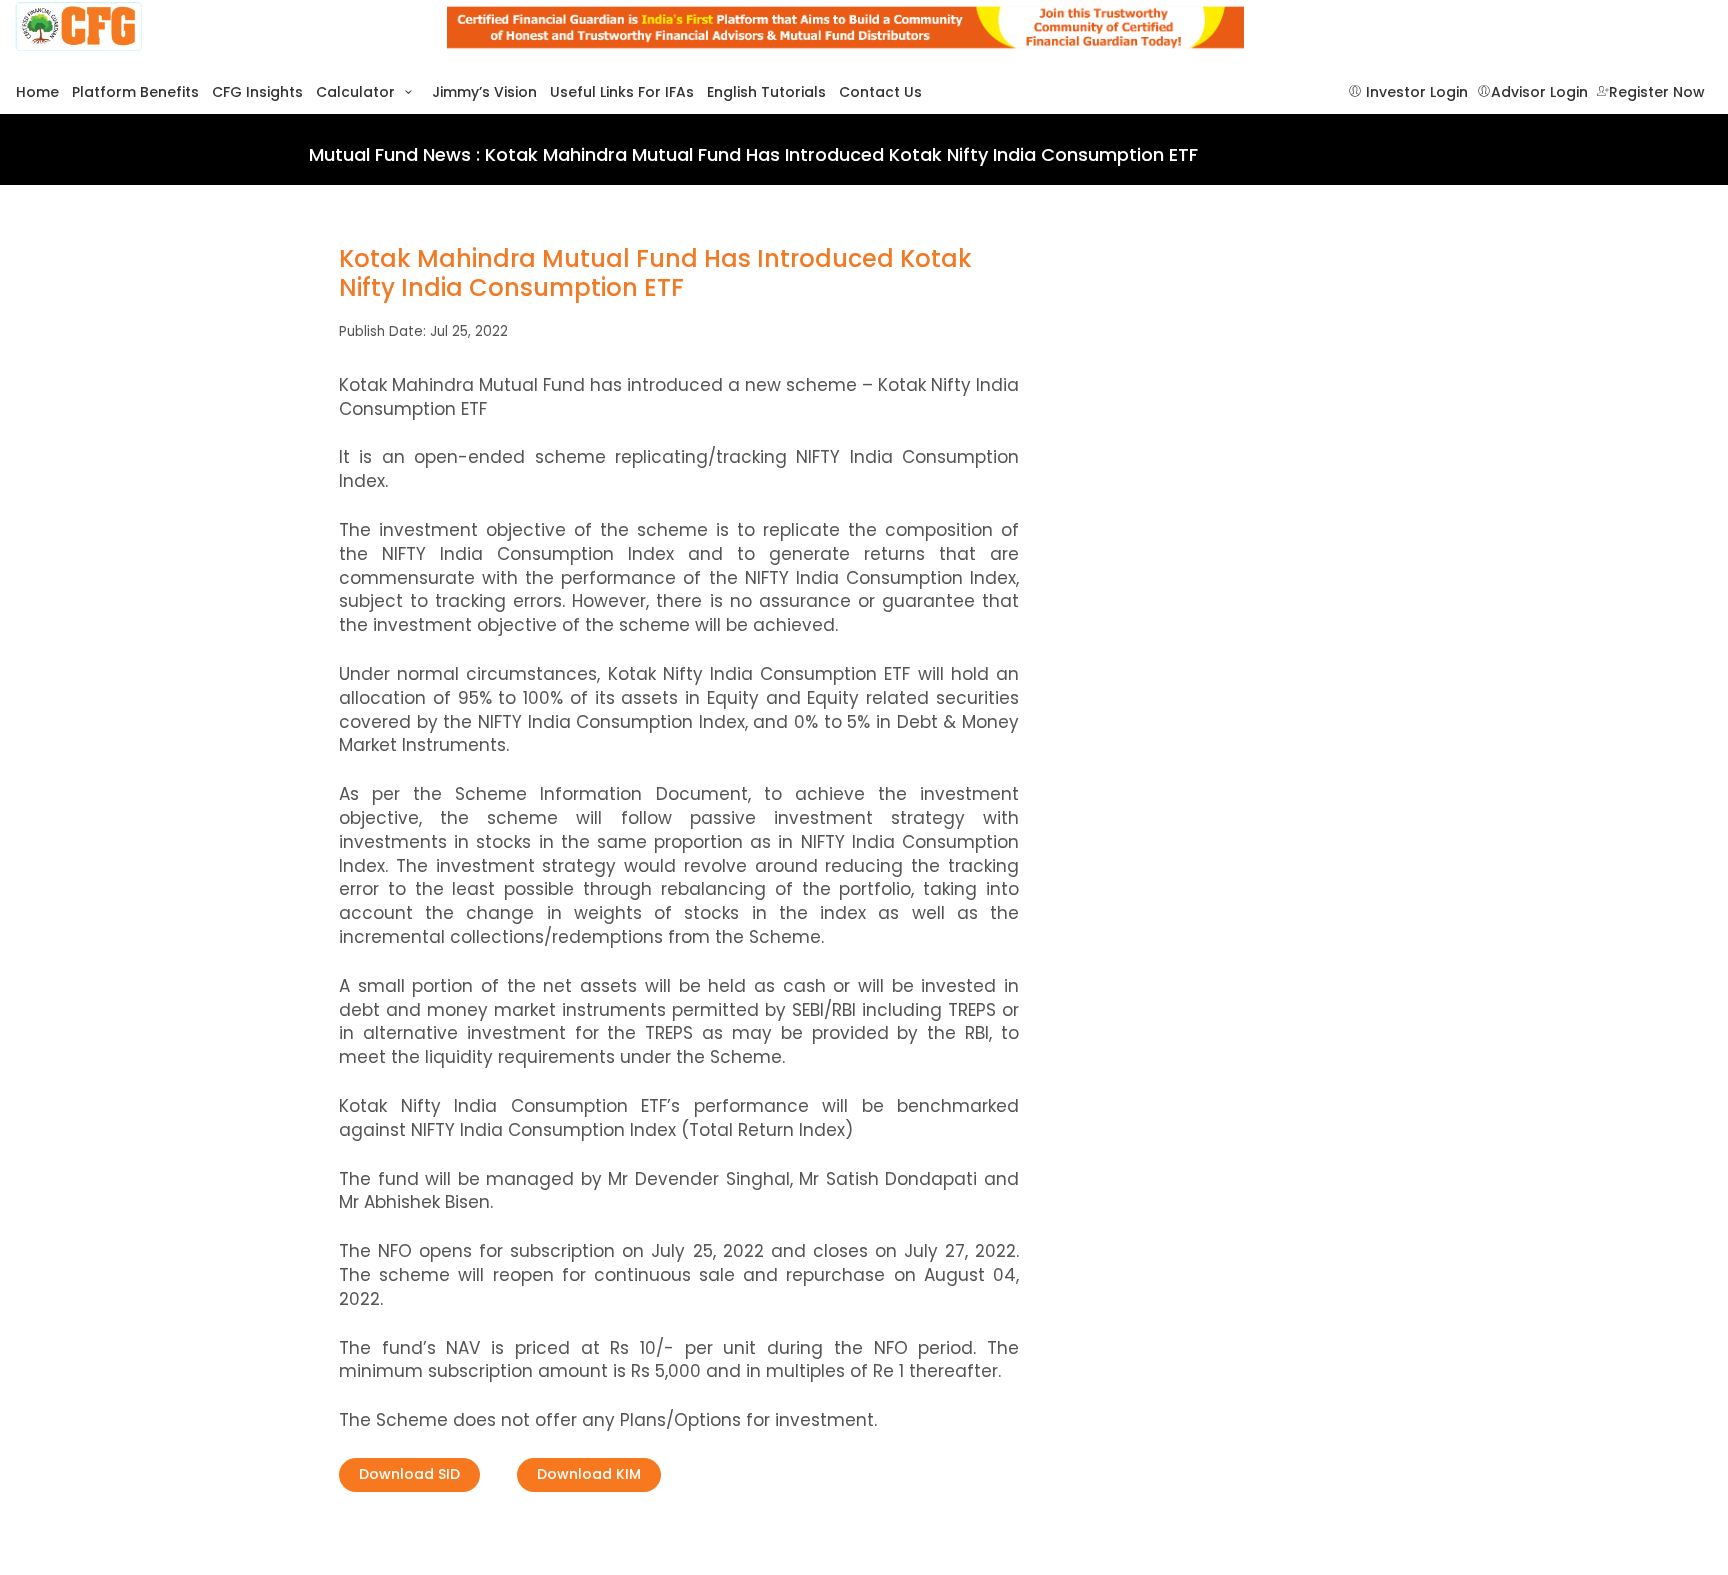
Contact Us (880, 92)
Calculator (357, 92)
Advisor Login (1539, 92)
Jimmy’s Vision (484, 92)
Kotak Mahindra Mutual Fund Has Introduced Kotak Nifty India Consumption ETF (655, 274)
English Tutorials (766, 92)
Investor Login (1415, 92)
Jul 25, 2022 (469, 331)
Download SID (409, 1474)
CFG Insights (257, 92)
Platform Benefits (135, 92)
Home (37, 92)
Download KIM (589, 1474)
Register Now (1657, 92)
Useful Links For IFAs (622, 92)
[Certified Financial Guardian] (216, 27)
